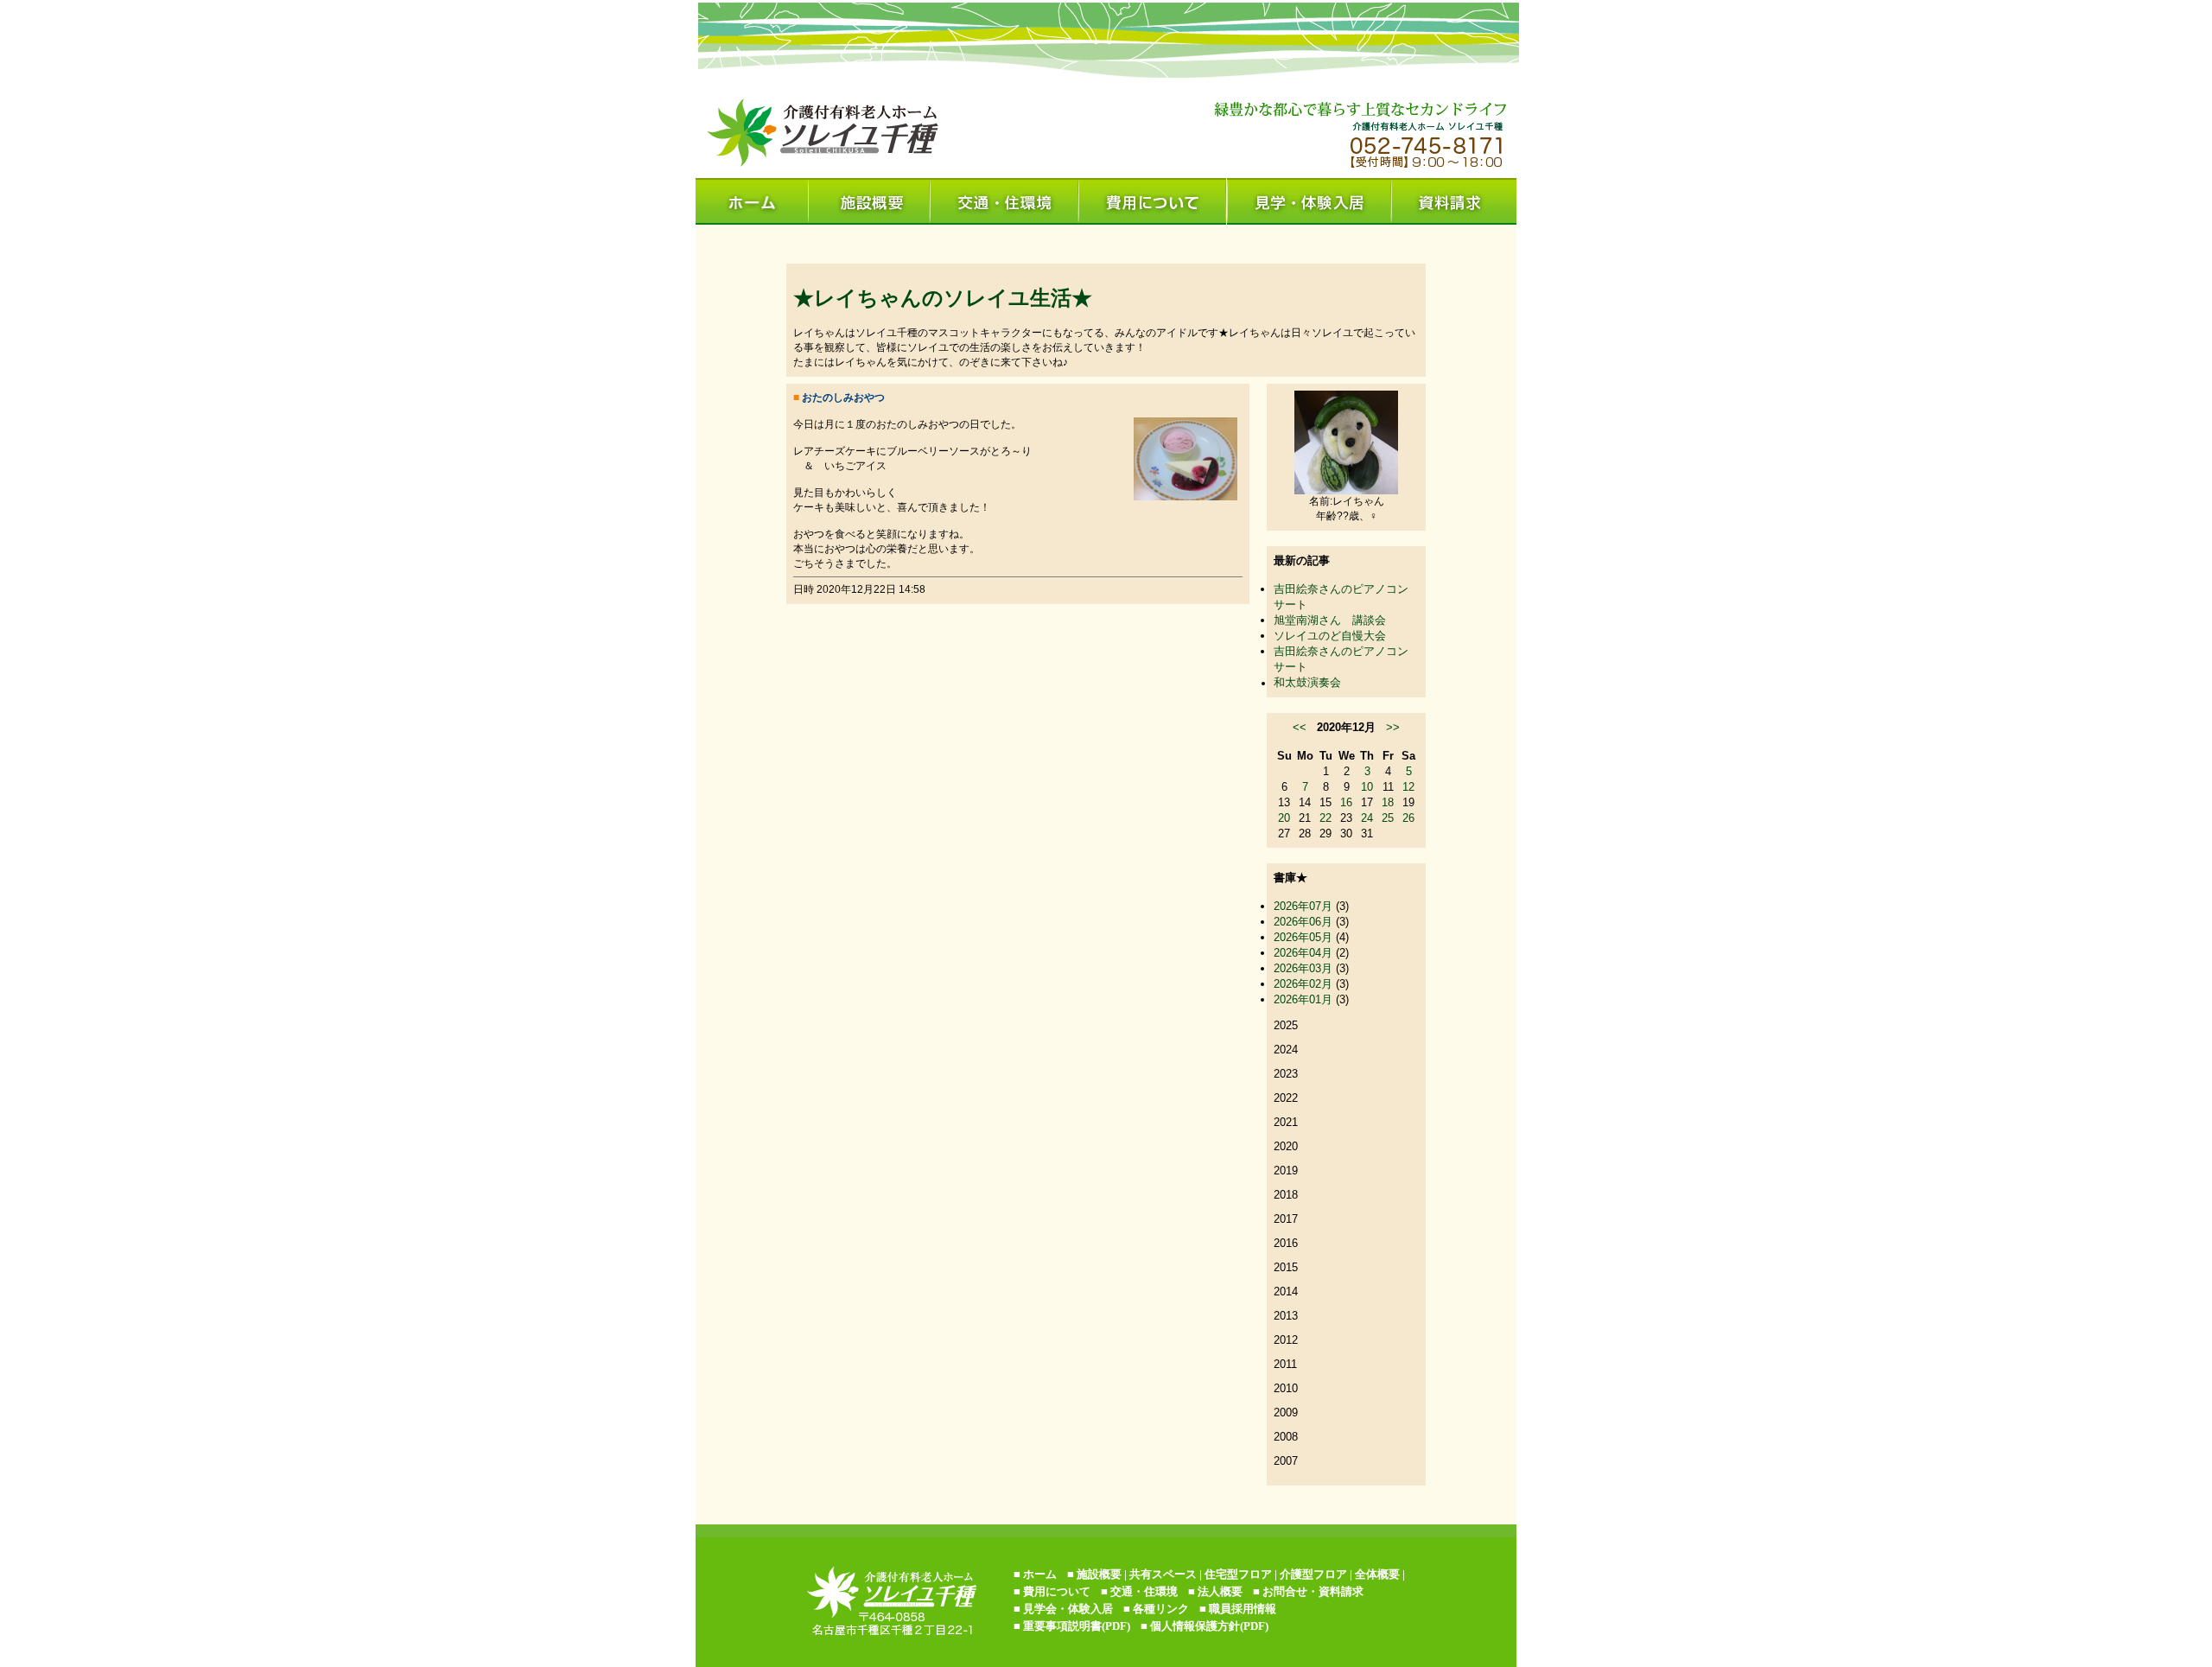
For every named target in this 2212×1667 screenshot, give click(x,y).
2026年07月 (1303, 906)
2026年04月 (1303, 953)
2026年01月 (1303, 999)
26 (1408, 818)
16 (1346, 802)
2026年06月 (1303, 922)
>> (1393, 727)
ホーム (1040, 1574)
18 (1388, 802)
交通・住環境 (1144, 1591)
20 (1284, 818)
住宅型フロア (1238, 1574)
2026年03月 (1303, 968)
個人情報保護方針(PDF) (1209, 1626)
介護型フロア (1313, 1574)
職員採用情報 (1243, 1609)
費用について (1057, 1591)
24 (1367, 818)
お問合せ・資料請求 (1313, 1591)
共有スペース (1163, 1574)
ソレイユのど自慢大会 (1330, 636)
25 (1388, 818)
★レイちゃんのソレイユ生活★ (943, 298)
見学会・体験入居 (1068, 1609)
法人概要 (1220, 1591)
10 (1367, 787)
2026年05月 (1303, 937)
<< (1300, 727)
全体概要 (1377, 1574)
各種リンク (1161, 1609)
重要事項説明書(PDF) (1077, 1626)
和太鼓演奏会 (1307, 682)
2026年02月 (1303, 984)
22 (1325, 818)
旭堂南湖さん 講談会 (1330, 620)
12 (1408, 787)
